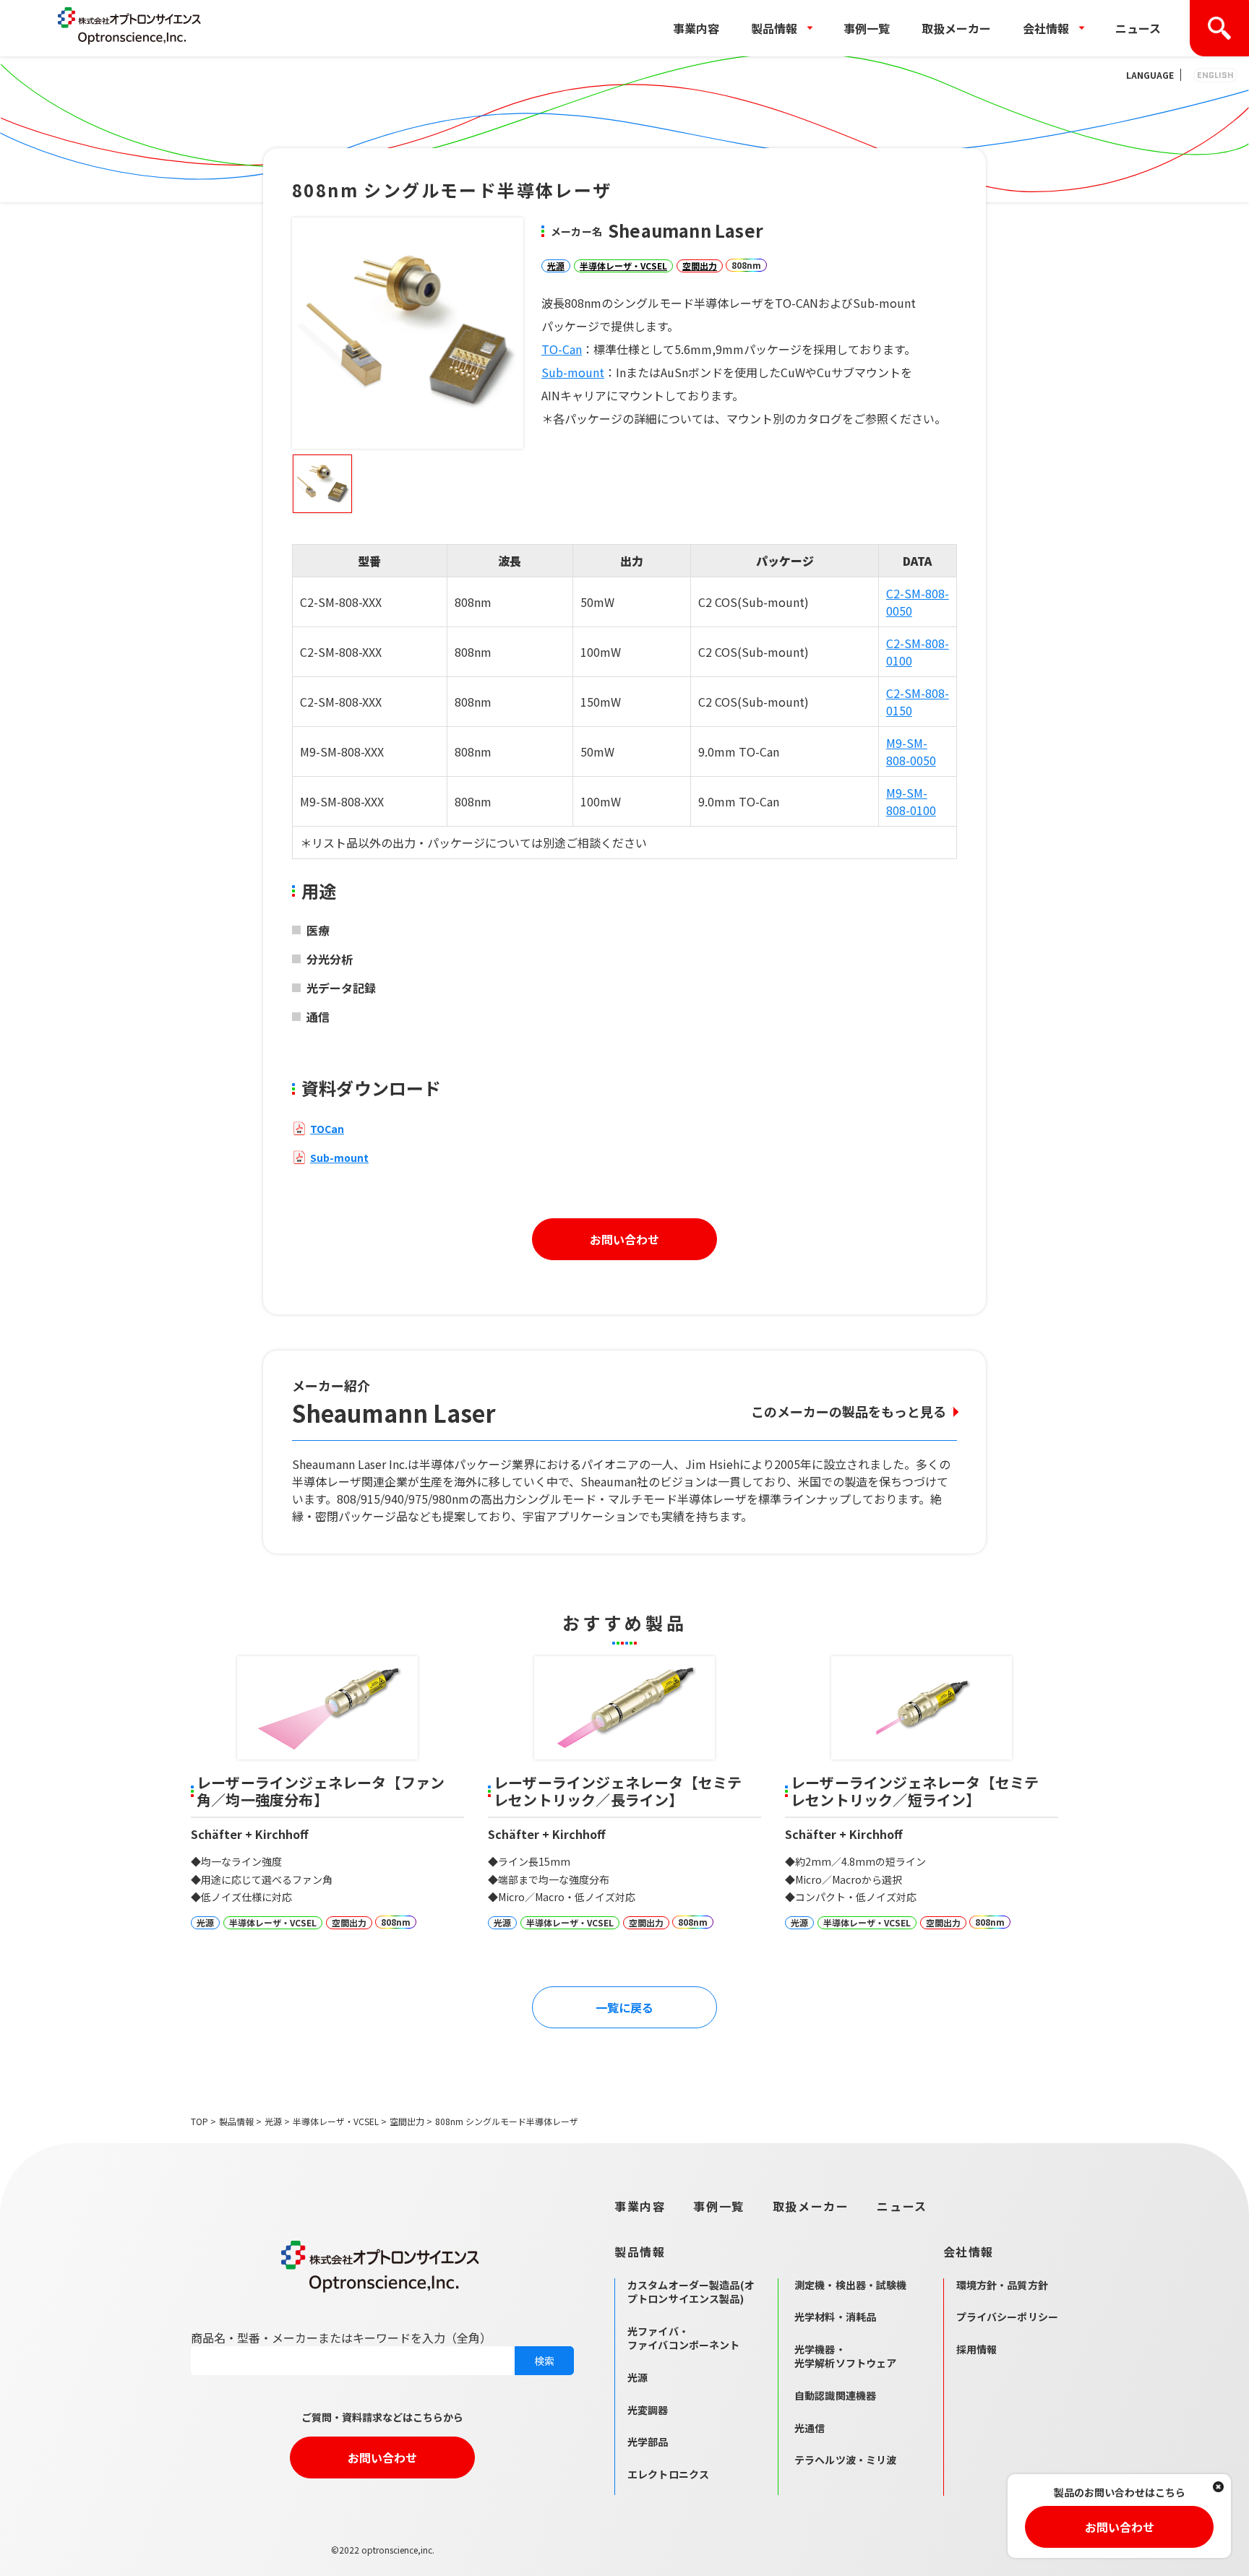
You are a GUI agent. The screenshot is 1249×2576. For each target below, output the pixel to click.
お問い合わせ (624, 1239)
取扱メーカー (956, 28)
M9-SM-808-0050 (911, 751)
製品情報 (236, 2121)
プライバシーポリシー (1007, 2317)
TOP (199, 2121)
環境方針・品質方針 (1002, 2285)
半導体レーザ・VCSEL (623, 266)
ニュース (1138, 28)
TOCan (327, 1129)
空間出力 (700, 266)
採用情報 (977, 2349)
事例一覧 (867, 28)
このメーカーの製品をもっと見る (849, 1411)
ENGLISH (1215, 75)
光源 (556, 266)
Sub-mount (573, 372)
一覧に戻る (624, 2007)
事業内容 (696, 28)
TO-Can (562, 349)
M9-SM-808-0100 (911, 801)
